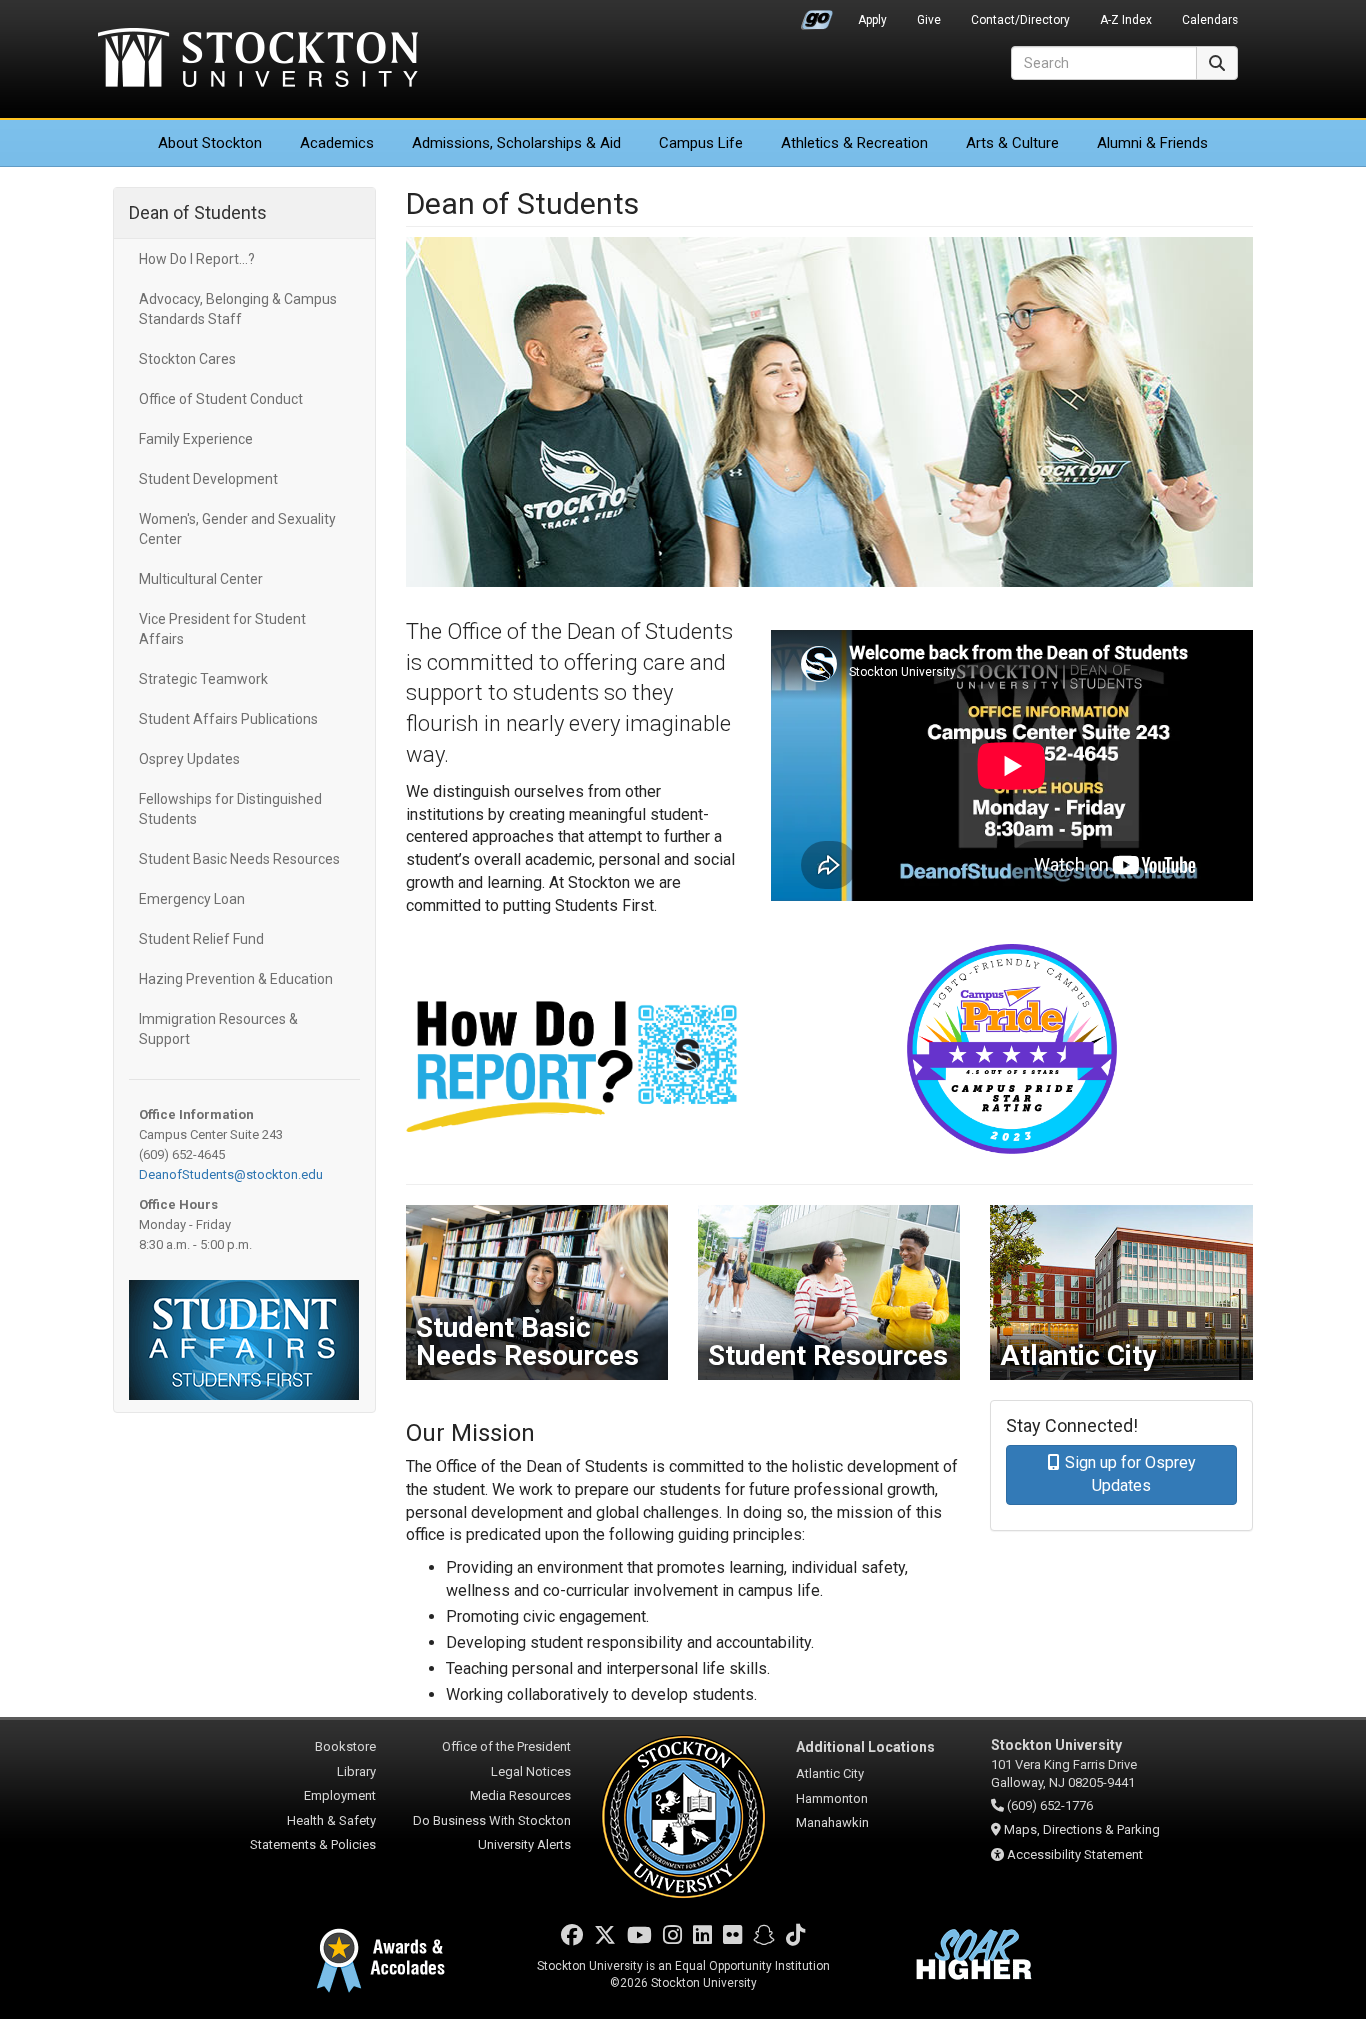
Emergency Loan (192, 899)
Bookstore (345, 1746)
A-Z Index (1126, 20)
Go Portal (817, 15)
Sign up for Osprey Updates (1130, 1474)
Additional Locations (865, 1747)
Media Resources (520, 1795)
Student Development (208, 479)
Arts (1012, 143)
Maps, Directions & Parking (1082, 1829)
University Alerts (524, 1844)
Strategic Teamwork (203, 679)
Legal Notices (531, 1771)
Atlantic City (830, 1773)
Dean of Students (198, 212)
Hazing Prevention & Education (236, 979)
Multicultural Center (201, 579)
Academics (337, 143)
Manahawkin (832, 1822)
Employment (340, 1795)
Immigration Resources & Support (218, 1029)
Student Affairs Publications (228, 719)
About (210, 143)
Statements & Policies (313, 1844)
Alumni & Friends (1152, 143)
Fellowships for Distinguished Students (230, 809)
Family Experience (196, 439)
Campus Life (701, 143)
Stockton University (258, 60)
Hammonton (832, 1798)
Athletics (854, 143)
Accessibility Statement (1075, 1854)
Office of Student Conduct (221, 399)
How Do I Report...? (197, 259)
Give (929, 20)
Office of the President (506, 1746)
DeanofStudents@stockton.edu (231, 1174)
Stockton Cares (187, 359)
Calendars (1210, 20)
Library (356, 1771)
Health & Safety (331, 1820)
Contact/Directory (1020, 20)
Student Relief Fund (201, 939)
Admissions (516, 143)
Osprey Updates (191, 759)
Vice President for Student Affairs (222, 629)
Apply (872, 20)
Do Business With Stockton (492, 1820)
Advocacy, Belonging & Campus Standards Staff (238, 309)
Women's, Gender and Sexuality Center (237, 529)
